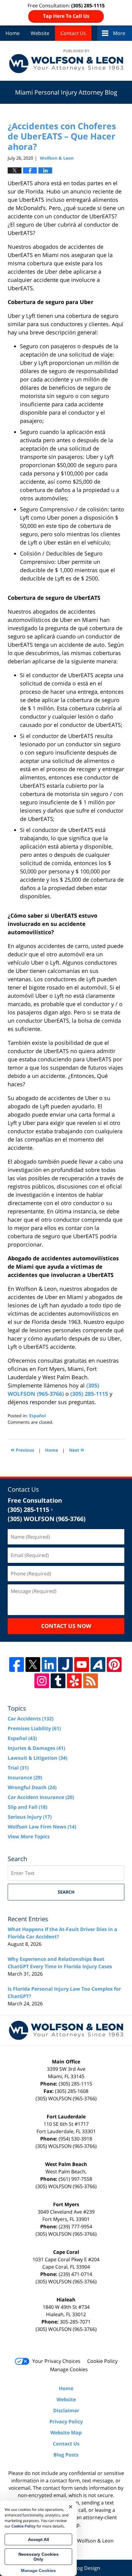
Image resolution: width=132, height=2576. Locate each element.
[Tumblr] (58, 1681)
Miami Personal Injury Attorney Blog (66, 61)
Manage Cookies (69, 2369)
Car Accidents (31, 1719)
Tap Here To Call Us (66, 16)
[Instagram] (42, 1681)
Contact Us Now (66, 1626)
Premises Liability (34, 1728)
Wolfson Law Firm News (42, 1827)
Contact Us (73, 33)
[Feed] (91, 1681)
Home (13, 33)
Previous (22, 1449)
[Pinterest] (114, 1665)
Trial (18, 1768)
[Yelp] (74, 1681)
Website (40, 33)
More (119, 33)
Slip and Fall (27, 1807)
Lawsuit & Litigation (37, 1758)
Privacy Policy (66, 2422)
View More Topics (29, 1836)
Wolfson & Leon (95, 2541)
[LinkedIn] (49, 1665)
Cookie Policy (102, 2361)
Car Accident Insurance (41, 1797)
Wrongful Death (32, 1787)
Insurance (25, 1778)
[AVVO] (98, 1665)
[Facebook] (17, 1665)
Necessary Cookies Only (39, 2557)
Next (77, 1449)
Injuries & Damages (36, 1748)
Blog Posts (66, 2455)
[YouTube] (82, 1665)
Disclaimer (66, 2410)
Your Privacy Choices (56, 2361)
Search (66, 1892)
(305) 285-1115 (89, 1394)
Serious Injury (30, 1817)
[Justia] (65, 1665)
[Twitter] (33, 1665)
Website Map (66, 2433)
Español (37, 1416)
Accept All (39, 2539)
